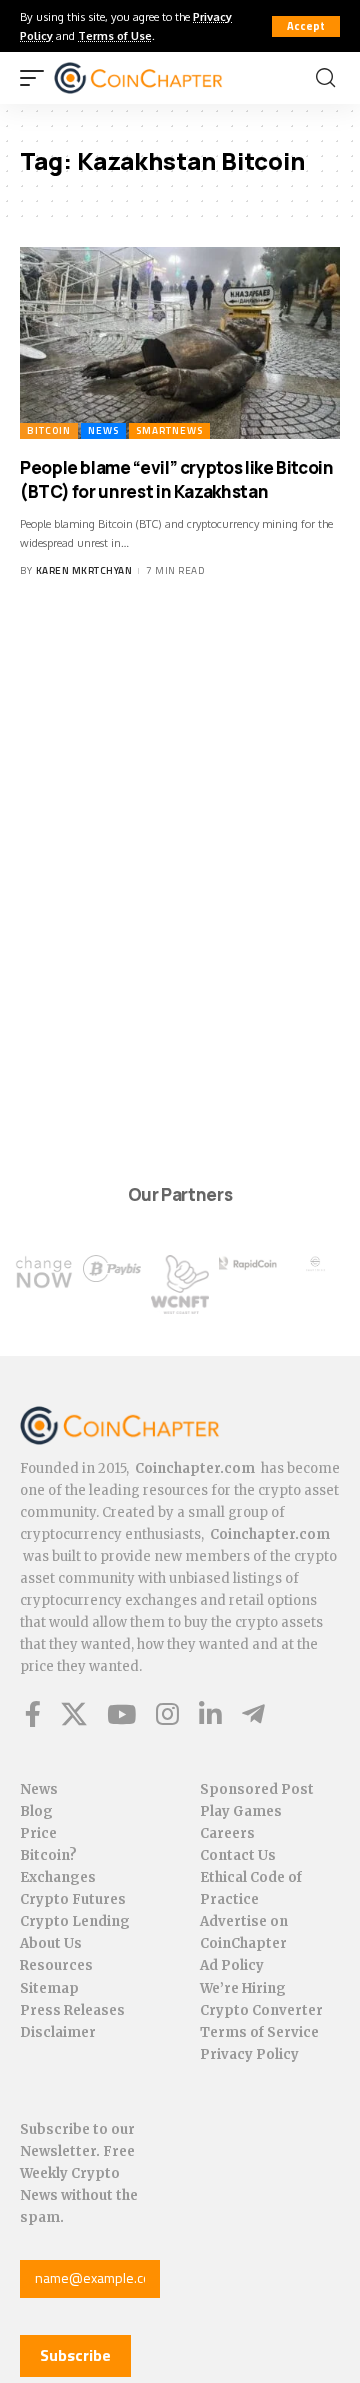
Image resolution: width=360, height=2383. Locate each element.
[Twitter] (74, 1714)
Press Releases (72, 2010)
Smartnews (169, 430)
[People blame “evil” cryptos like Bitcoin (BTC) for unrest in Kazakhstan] (180, 343)
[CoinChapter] (163, 78)
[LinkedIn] (210, 1714)
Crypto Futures (73, 1899)
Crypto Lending (75, 1921)
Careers (227, 1833)
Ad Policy (232, 1965)
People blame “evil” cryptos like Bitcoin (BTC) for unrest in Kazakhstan (177, 479)
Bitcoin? (48, 1855)
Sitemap (49, 1988)
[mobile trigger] (37, 78)
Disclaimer (58, 2032)
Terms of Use (115, 35)
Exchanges (58, 1877)
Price (38, 1833)
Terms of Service (259, 2032)
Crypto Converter (261, 2010)
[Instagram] (167, 1714)
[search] (325, 78)
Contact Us (238, 1855)
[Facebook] (33, 1714)
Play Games (241, 1811)
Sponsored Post (257, 1789)
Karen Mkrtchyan (84, 570)
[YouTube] (121, 1714)
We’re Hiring (243, 1988)
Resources (56, 1965)
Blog (36, 1811)
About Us (51, 1943)
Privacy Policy (249, 2054)
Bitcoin (49, 430)
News (103, 430)
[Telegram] (253, 1714)
